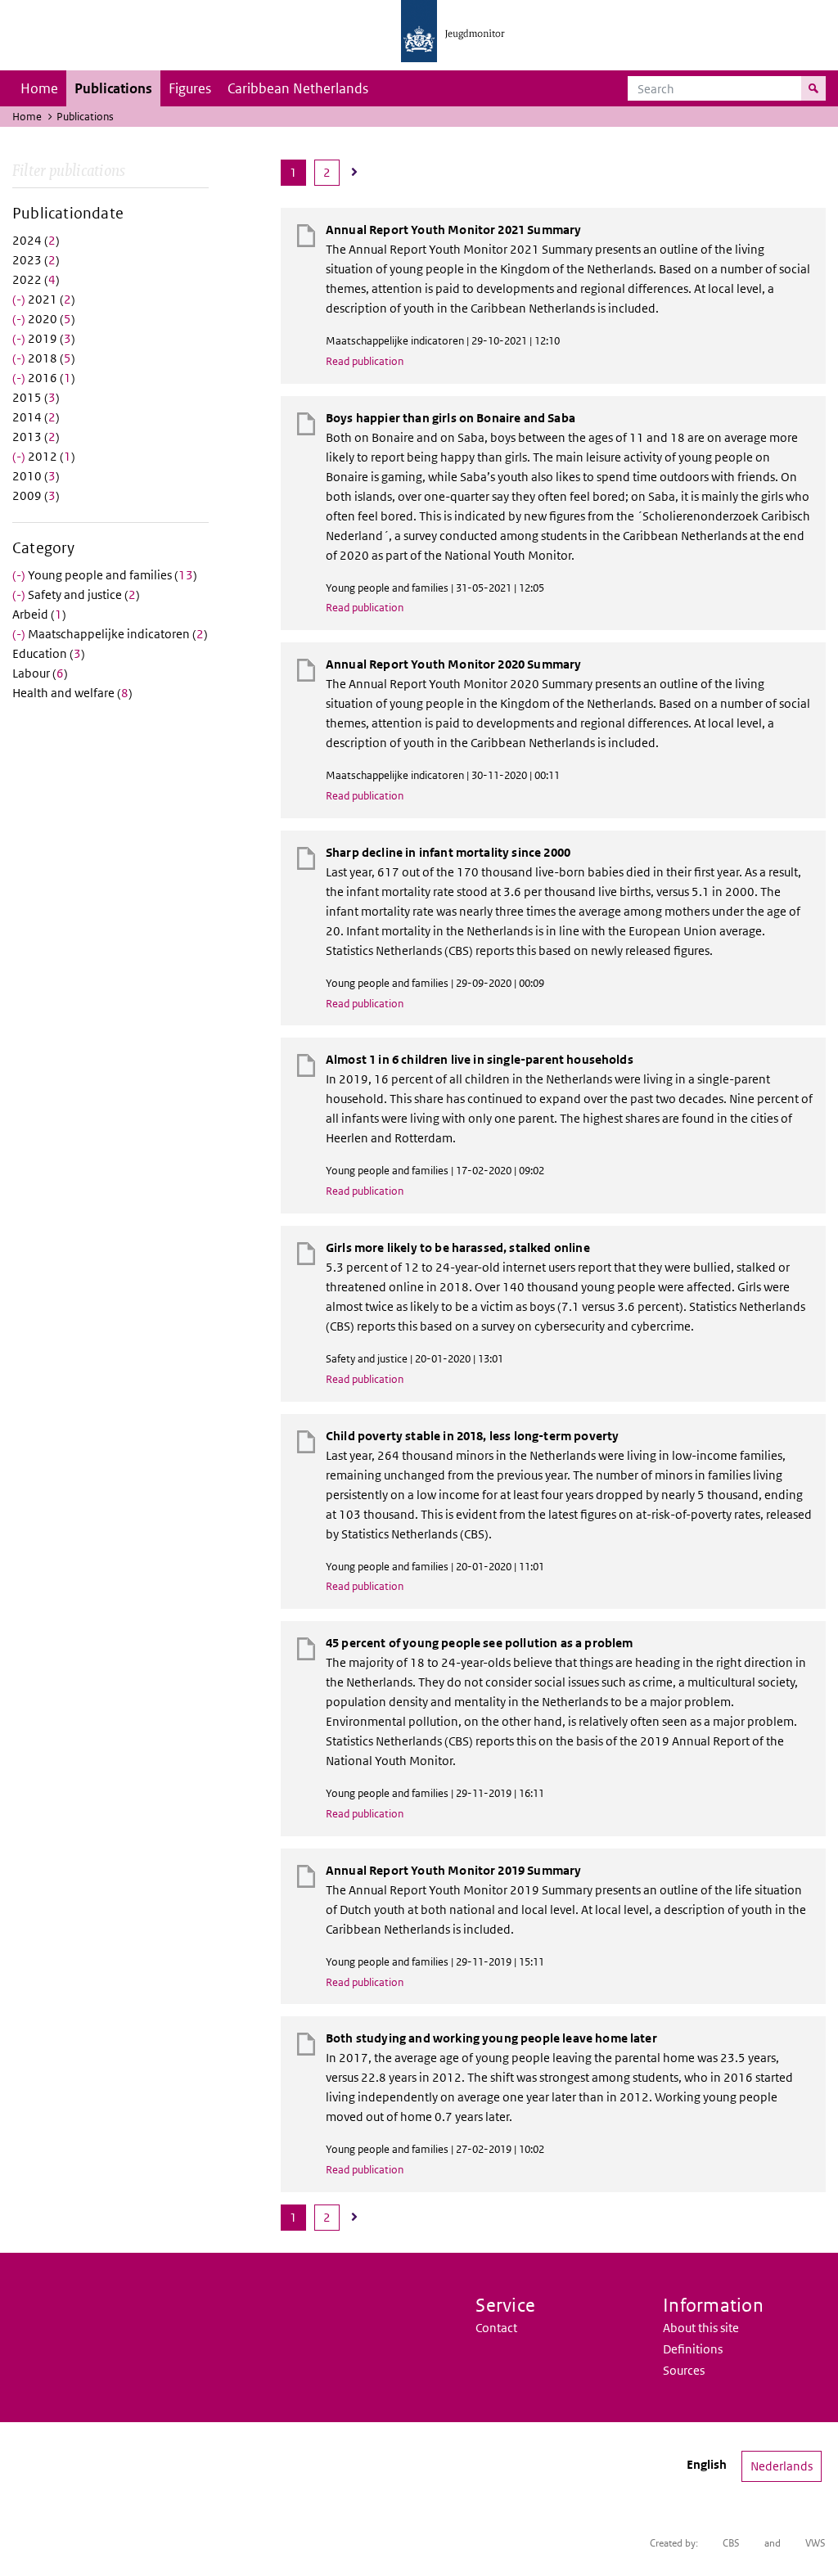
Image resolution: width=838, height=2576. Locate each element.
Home (39, 88)
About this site (701, 2328)
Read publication (365, 361)
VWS (815, 2543)
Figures (190, 88)
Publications (113, 88)
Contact (496, 2328)
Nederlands (782, 2466)
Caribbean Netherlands (298, 88)
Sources (684, 2370)
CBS (731, 2543)
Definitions (693, 2349)
